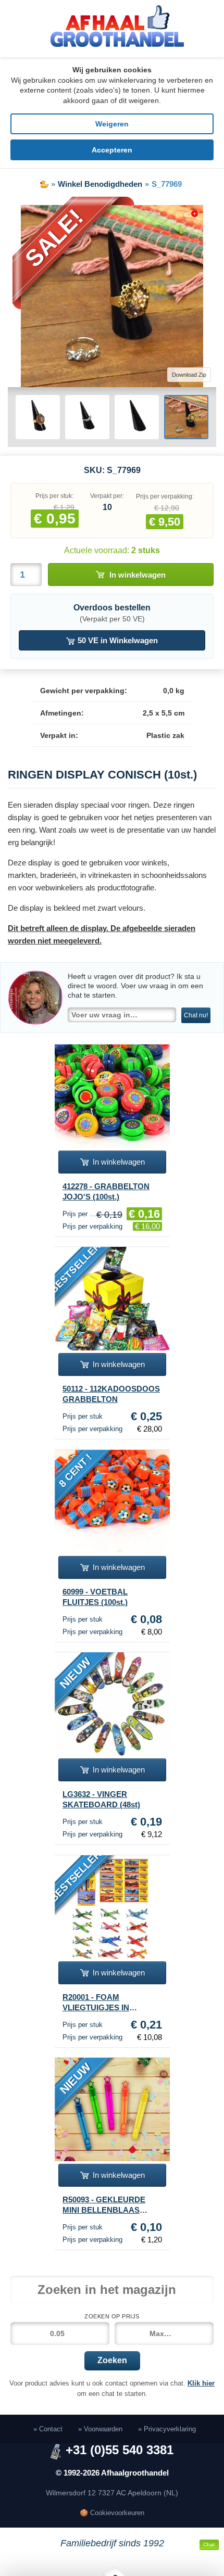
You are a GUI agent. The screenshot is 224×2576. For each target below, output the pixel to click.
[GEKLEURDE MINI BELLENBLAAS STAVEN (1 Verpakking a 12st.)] (112, 2109)
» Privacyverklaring (167, 2429)
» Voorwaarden (100, 2429)
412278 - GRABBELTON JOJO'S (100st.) (106, 1191)
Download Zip (189, 375)
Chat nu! (196, 1015)
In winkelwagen (138, 575)
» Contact (48, 2429)
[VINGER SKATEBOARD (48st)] (112, 1704)
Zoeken (112, 2360)
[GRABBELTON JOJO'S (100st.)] (112, 1096)
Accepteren (112, 150)
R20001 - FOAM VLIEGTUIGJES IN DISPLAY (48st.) (96, 2003)
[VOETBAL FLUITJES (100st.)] (112, 1502)
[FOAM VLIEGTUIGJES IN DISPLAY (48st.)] (112, 1907)
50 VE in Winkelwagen (117, 640)
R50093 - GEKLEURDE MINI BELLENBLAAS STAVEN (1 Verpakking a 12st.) (107, 2205)
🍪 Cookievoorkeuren (112, 2513)
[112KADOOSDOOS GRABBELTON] (112, 1299)
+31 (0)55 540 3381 (120, 2450)
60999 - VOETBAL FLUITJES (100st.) (95, 1597)
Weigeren (112, 124)
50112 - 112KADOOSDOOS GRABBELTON (111, 1394)
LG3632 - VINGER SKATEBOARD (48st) (101, 1799)
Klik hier (201, 2383)
